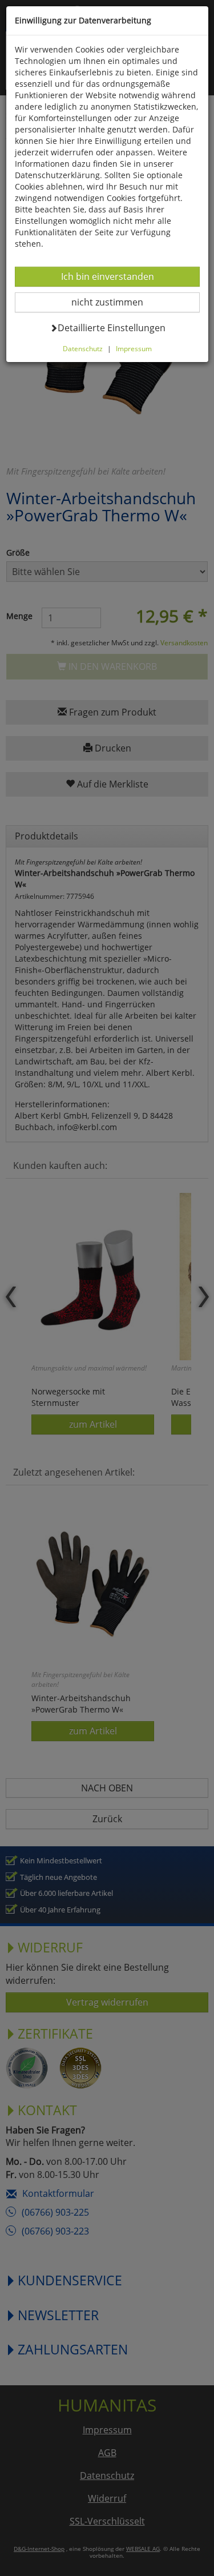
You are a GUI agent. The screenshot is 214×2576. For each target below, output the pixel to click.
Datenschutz (83, 348)
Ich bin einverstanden (107, 276)
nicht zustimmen (114, 302)
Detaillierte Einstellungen (111, 327)
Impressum (134, 348)
